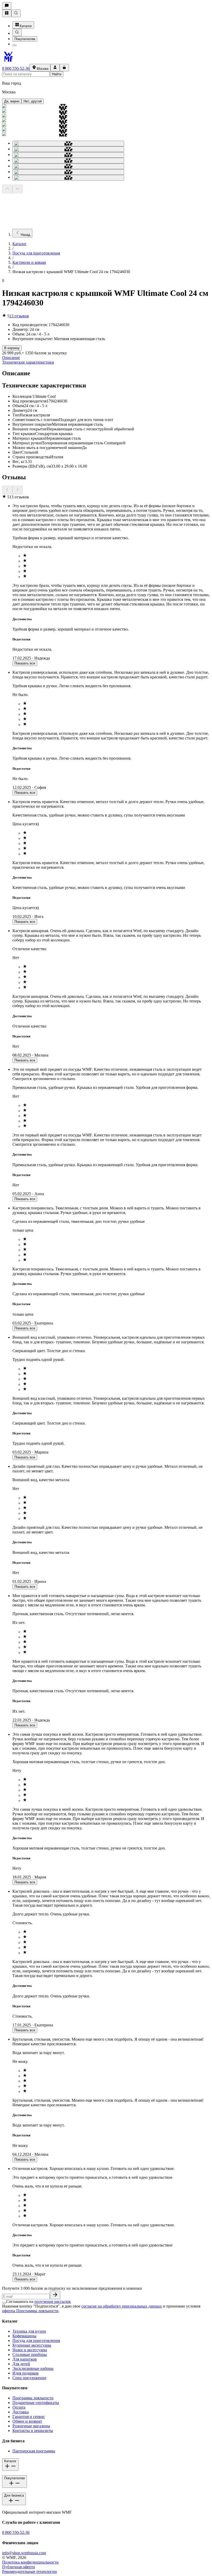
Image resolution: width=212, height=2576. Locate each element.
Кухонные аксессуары (32, 2345)
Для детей (21, 2364)
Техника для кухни (29, 2331)
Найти (57, 74)
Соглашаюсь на (39, 2301)
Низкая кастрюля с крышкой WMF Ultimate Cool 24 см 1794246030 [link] (71, 272)
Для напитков (25, 2359)
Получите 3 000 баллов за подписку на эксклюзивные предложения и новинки (72, 2288)
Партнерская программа (34, 2451)
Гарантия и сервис (29, 2417)
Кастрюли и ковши (29, 262)
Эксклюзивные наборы (33, 2368)
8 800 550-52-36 (16, 68)
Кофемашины (24, 2336)
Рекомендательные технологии (29, 2571)
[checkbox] (4, 2303)
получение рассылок (53, 2301)
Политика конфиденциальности (30, 2562)
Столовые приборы (30, 2354)
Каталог (26, 26)
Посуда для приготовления (36, 253)
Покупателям (25, 39)
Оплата (19, 2407)
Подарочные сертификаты (36, 2403)
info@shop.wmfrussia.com (24, 2553)
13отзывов (19, 316)
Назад (25, 235)
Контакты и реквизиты (33, 2431)
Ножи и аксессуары (30, 2350)
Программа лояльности (33, 2398)
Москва (43, 69)
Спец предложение (29, 2378)
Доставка (21, 2412)
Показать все (25, 663)
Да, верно (12, 101)
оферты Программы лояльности (30, 2311)
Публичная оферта (18, 2567)
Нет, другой (33, 101)
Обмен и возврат (27, 2421)
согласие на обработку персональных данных (122, 2306)
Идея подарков (25, 2373)
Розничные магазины (31, 2426)
